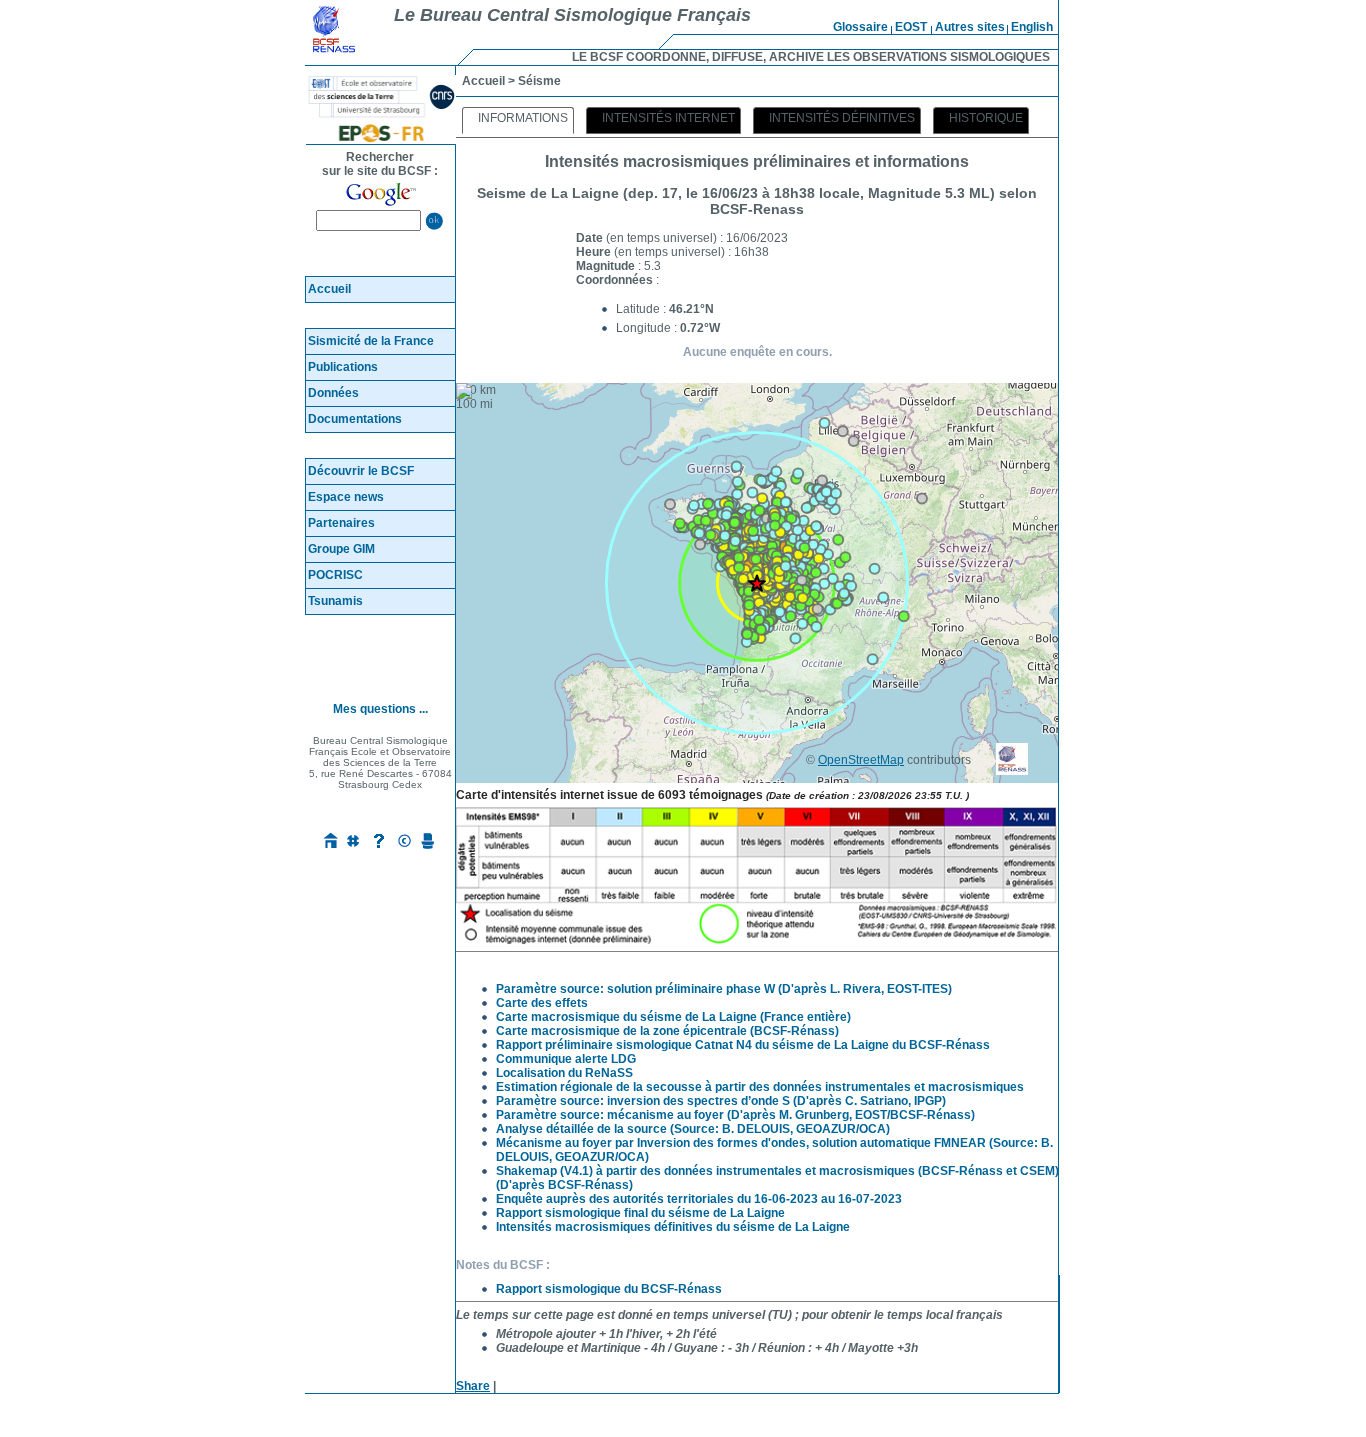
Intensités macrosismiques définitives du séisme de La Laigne (673, 1227)
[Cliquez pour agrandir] (757, 941)
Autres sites (970, 27)
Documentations (355, 419)
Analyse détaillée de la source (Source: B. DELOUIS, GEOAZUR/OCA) (693, 1129)
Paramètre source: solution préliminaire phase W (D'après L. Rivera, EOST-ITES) (724, 989)
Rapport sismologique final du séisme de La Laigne (640, 1213)
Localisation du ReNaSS (564, 1073)
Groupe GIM (341, 549)
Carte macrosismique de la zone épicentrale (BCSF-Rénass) (667, 1031)
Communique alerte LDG (566, 1059)
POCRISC (335, 575)
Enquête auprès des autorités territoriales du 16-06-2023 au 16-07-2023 (699, 1199)
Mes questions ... (380, 709)
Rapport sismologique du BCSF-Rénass (609, 1289)
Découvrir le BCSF (361, 471)
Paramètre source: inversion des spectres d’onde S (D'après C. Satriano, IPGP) (721, 1101)
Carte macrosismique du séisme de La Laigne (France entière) (673, 1017)
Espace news (346, 497)
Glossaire (860, 27)
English (1032, 27)
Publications (343, 367)
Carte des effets (542, 1003)
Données (333, 393)
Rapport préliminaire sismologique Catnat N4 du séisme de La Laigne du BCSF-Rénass (743, 1045)
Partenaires (341, 523)
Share (473, 1386)
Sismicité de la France (371, 341)
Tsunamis (335, 601)
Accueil (329, 289)
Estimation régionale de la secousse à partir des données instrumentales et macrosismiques (760, 1087)
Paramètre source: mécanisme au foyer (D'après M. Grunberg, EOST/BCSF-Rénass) (735, 1115)
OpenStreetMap (861, 760)
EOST (911, 27)
